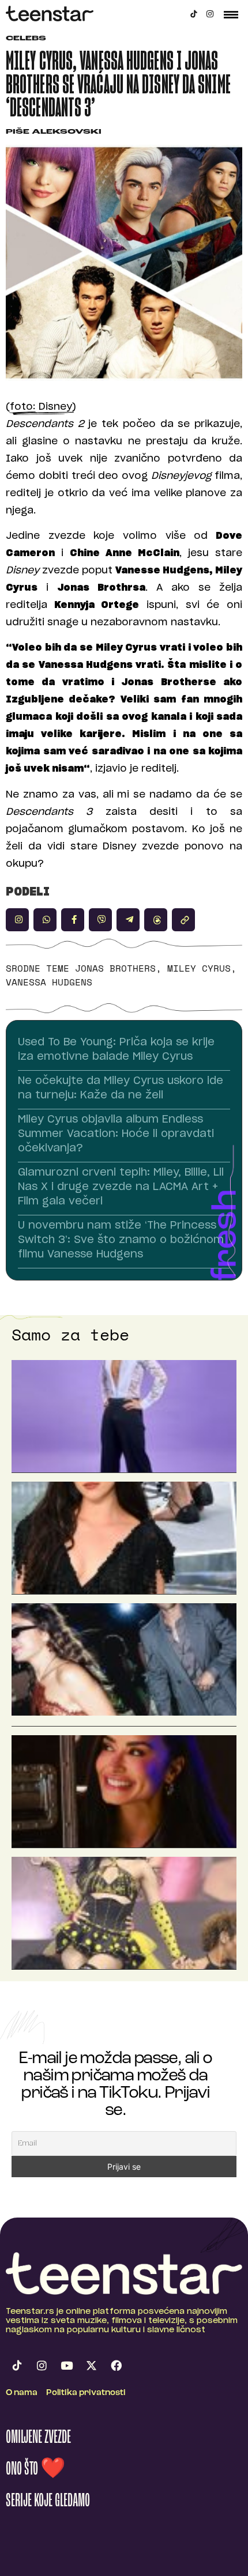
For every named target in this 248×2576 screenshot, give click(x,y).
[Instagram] (210, 14)
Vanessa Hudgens (49, 982)
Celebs (26, 39)
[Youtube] (66, 2365)
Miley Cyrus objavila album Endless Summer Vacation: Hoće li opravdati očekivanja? (116, 1134)
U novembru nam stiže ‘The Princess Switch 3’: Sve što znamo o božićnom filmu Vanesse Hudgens (121, 1240)
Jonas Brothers (115, 968)
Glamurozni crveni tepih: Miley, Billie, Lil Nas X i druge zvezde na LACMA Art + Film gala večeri (121, 1187)
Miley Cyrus (199, 968)
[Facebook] (116, 2365)
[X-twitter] (91, 2365)
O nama (22, 2393)
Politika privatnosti (86, 2393)
